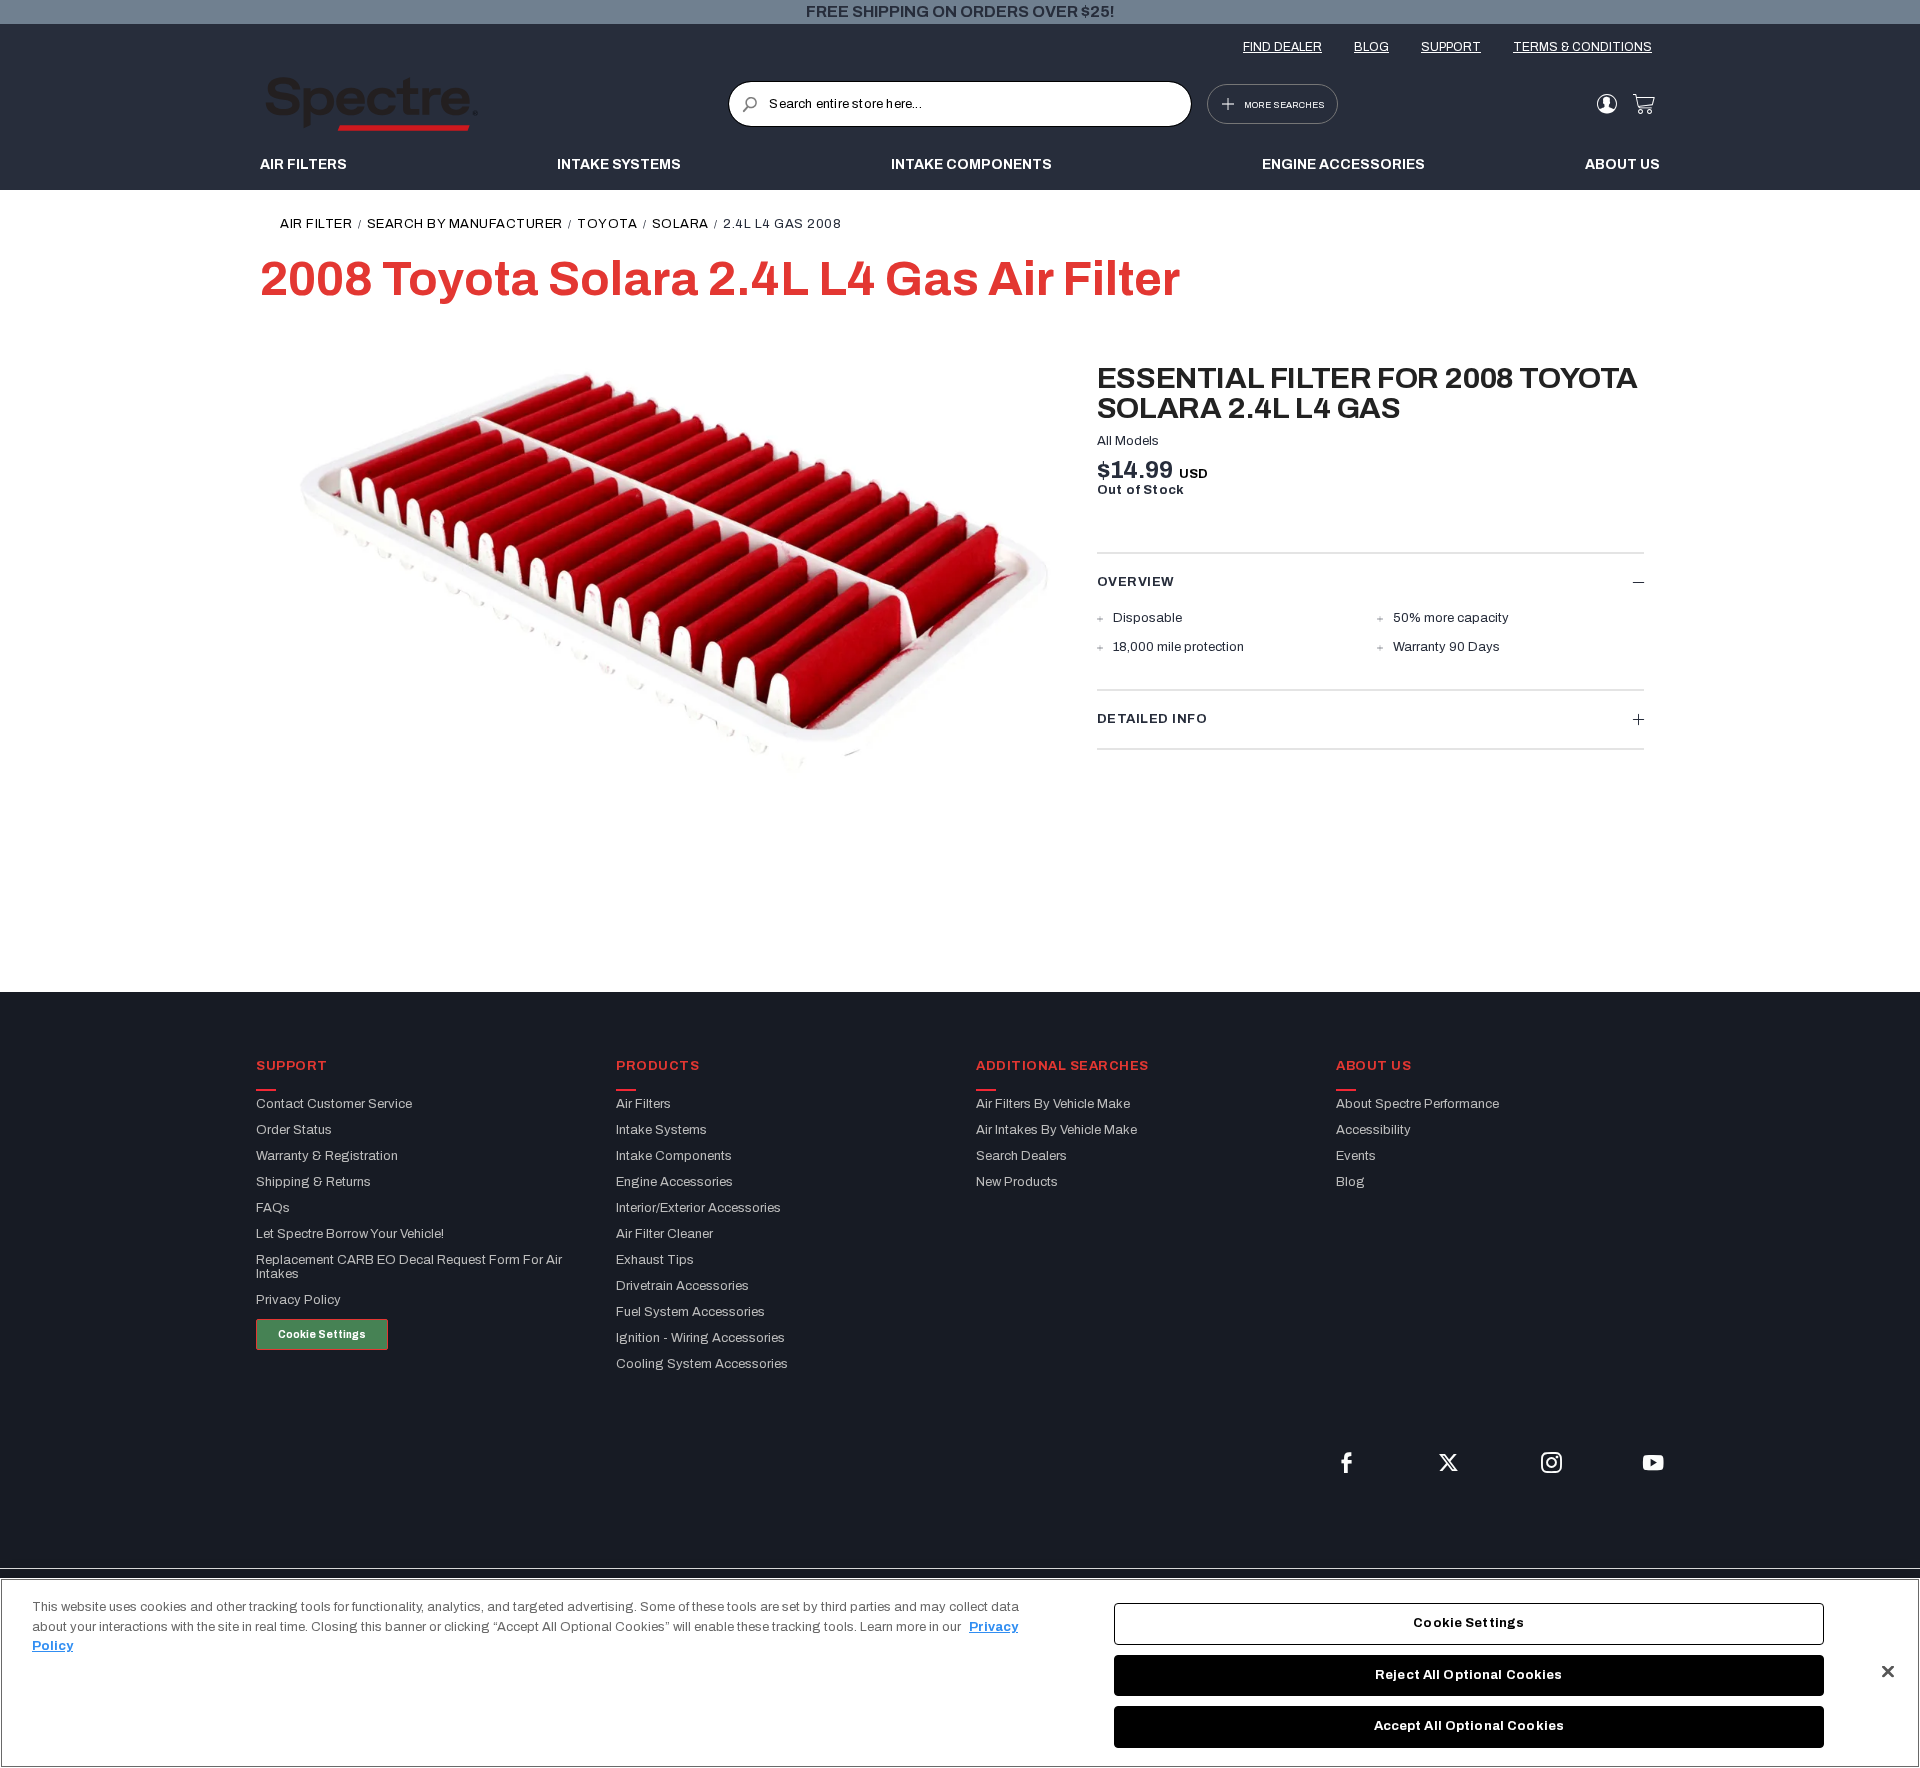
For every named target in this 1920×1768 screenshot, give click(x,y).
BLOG (1371, 47)
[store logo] (496, 104)
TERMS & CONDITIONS (1582, 47)
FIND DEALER (1282, 47)
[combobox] (959, 104)
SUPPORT (1451, 47)
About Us (1622, 164)
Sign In (1606, 104)
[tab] (1370, 581)
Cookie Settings (322, 1334)
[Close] (1888, 1672)
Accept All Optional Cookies (1469, 1726)
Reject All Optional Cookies (1469, 1675)
